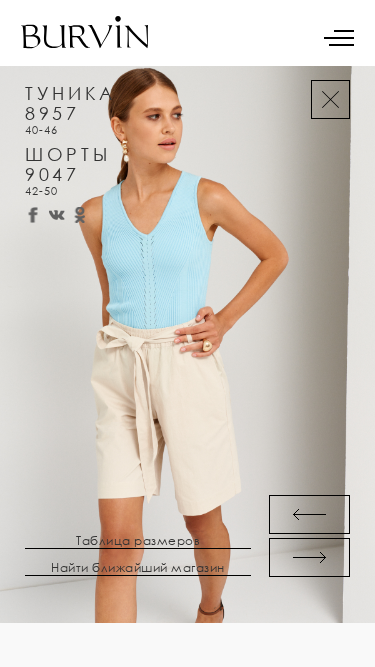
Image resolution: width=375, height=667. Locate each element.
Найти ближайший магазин (138, 568)
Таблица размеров (138, 541)
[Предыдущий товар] (309, 514)
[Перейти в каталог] (330, 99)
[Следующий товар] (309, 557)
